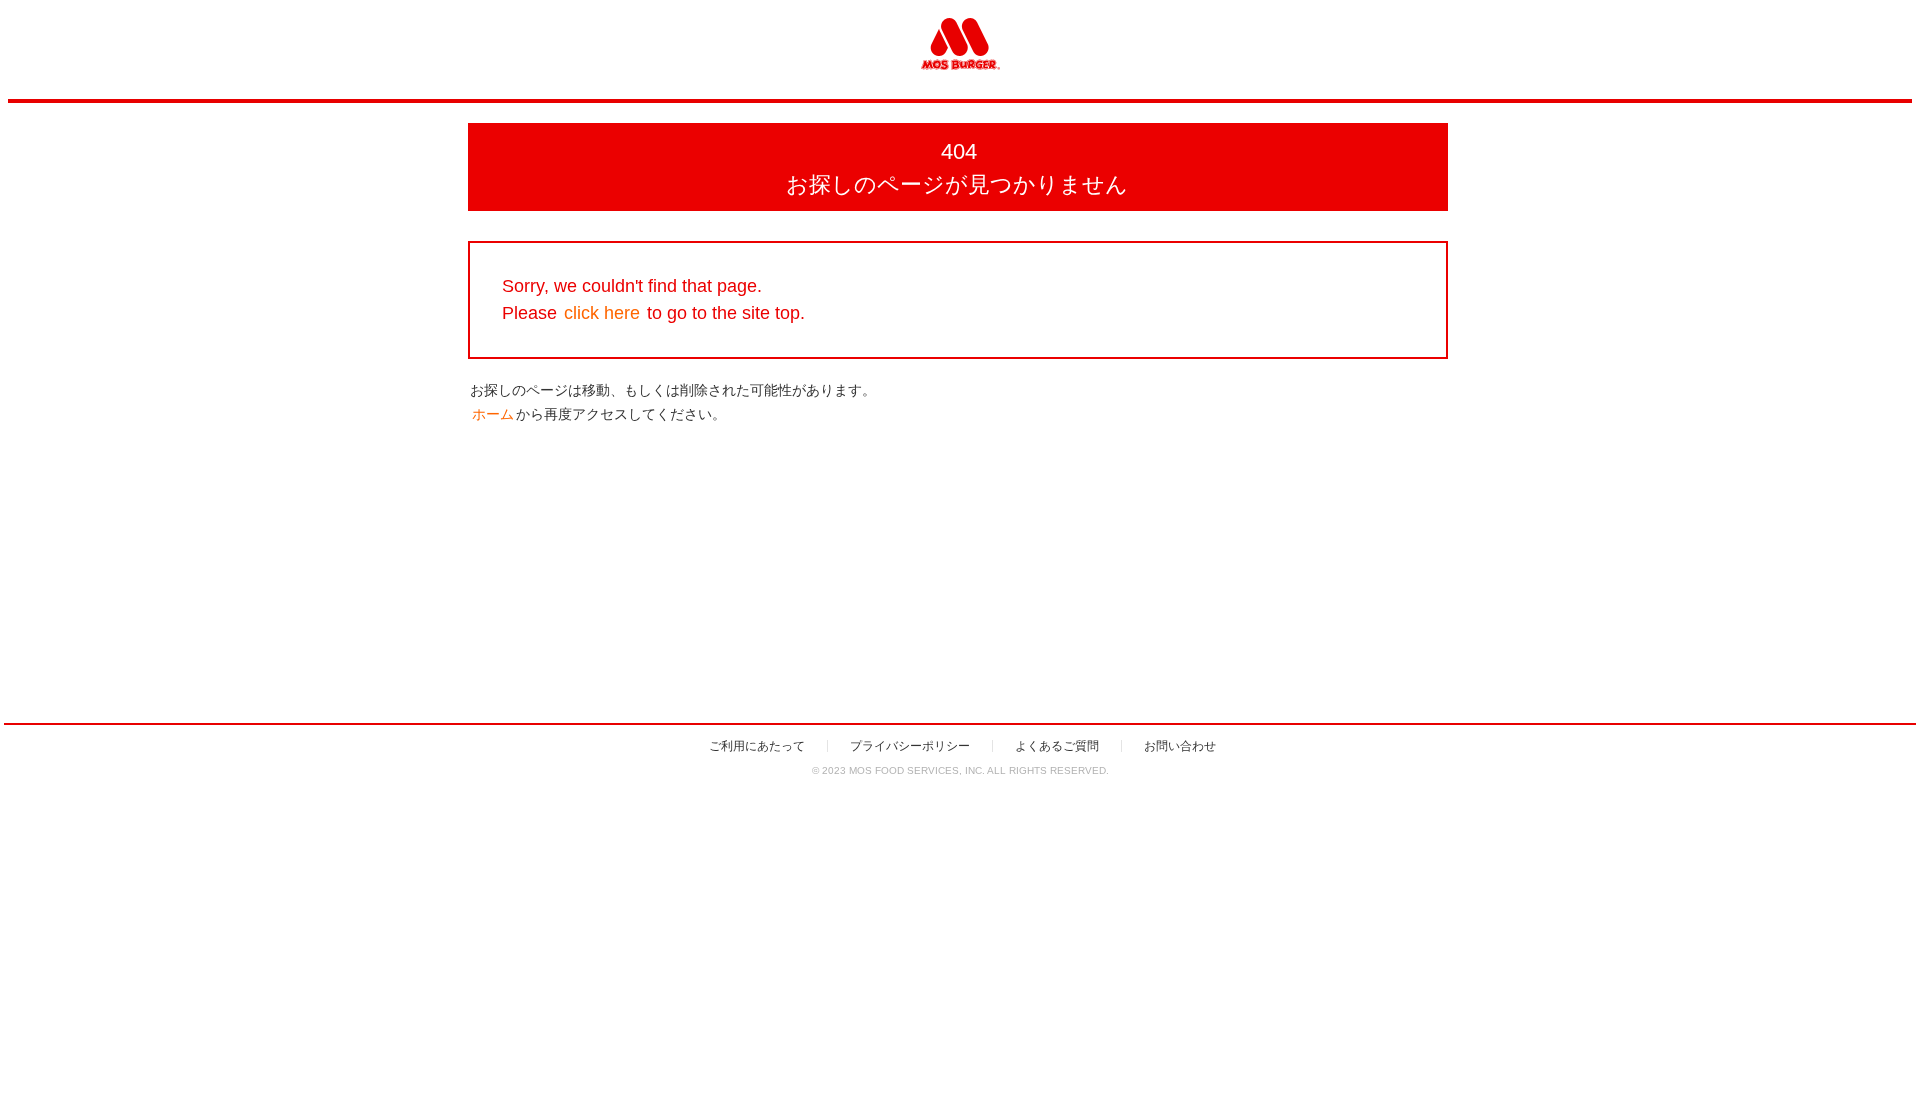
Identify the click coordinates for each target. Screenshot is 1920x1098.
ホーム (493, 414)
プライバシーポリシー (910, 746)
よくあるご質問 (1057, 746)
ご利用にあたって (757, 746)
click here (602, 313)
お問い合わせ (1180, 746)
